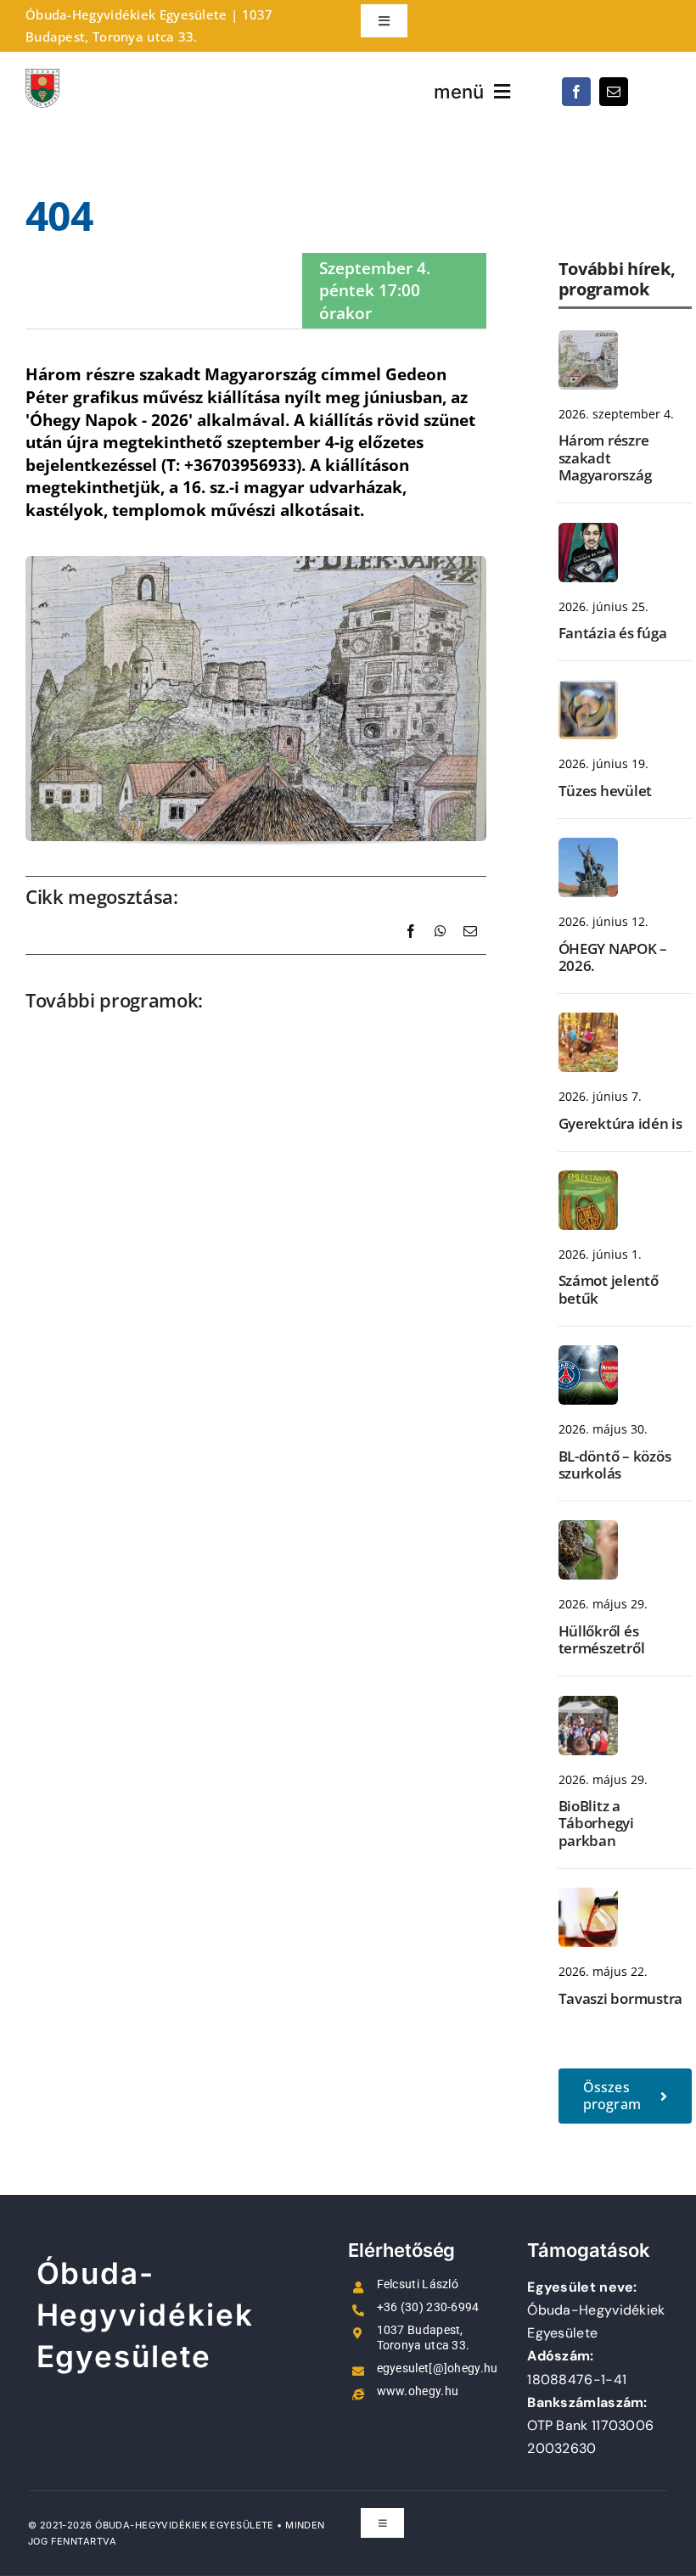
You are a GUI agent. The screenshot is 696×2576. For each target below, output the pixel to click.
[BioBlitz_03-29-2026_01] (588, 1704)
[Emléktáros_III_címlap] (588, 1179)
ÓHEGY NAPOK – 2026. (613, 957)
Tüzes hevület (606, 791)
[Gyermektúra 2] (588, 1021)
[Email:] (470, 950)
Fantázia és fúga (613, 633)
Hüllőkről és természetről (602, 1639)
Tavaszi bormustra (621, 1998)
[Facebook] (411, 950)
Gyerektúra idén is (620, 1123)
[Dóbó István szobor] (588, 846)
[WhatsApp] (441, 950)
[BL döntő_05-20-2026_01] (588, 1354)
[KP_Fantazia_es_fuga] (588, 531)
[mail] (614, 92)
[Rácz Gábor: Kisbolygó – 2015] (588, 688)
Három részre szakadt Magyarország (605, 457)
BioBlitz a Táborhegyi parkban (596, 1823)
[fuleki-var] (588, 339)
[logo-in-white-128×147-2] (42, 77)
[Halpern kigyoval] (588, 1529)
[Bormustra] (588, 1896)
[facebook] (576, 92)
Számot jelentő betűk (609, 1289)
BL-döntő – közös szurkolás (615, 1465)
